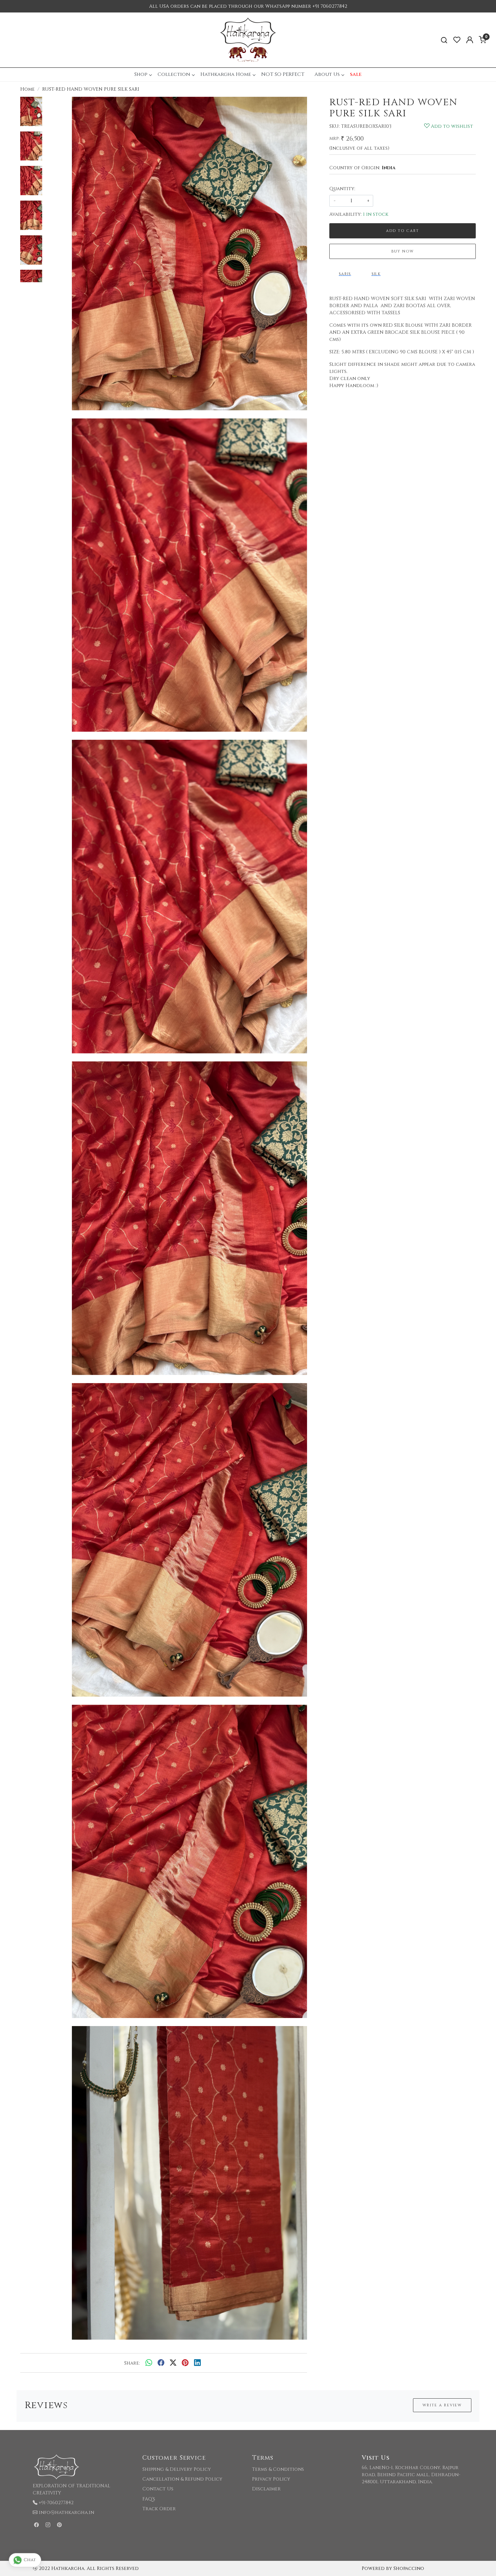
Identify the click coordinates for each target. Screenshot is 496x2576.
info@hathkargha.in (66, 2512)
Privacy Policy (271, 2479)
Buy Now (403, 251)
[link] (444, 40)
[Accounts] (470, 40)
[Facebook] (36, 2525)
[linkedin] (197, 2363)
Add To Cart (403, 231)
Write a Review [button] (442, 2405)
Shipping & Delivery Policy (177, 2469)
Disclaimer (266, 2489)
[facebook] (161, 2363)
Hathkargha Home (226, 74)
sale (356, 74)
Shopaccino (409, 2568)
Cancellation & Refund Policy (182, 2479)
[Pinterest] (59, 2525)
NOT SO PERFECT (283, 74)
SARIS (345, 274)
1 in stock (376, 214)
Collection (174, 74)
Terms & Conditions (278, 2469)
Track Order (159, 2509)
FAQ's (149, 2499)
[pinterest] (185, 2363)
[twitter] (173, 2363)
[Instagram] (48, 2525)
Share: (132, 2363)
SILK (376, 274)
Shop (141, 74)
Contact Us (158, 2489)
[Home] (248, 40)
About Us (327, 74)
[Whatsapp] (149, 2363)
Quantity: (342, 189)
